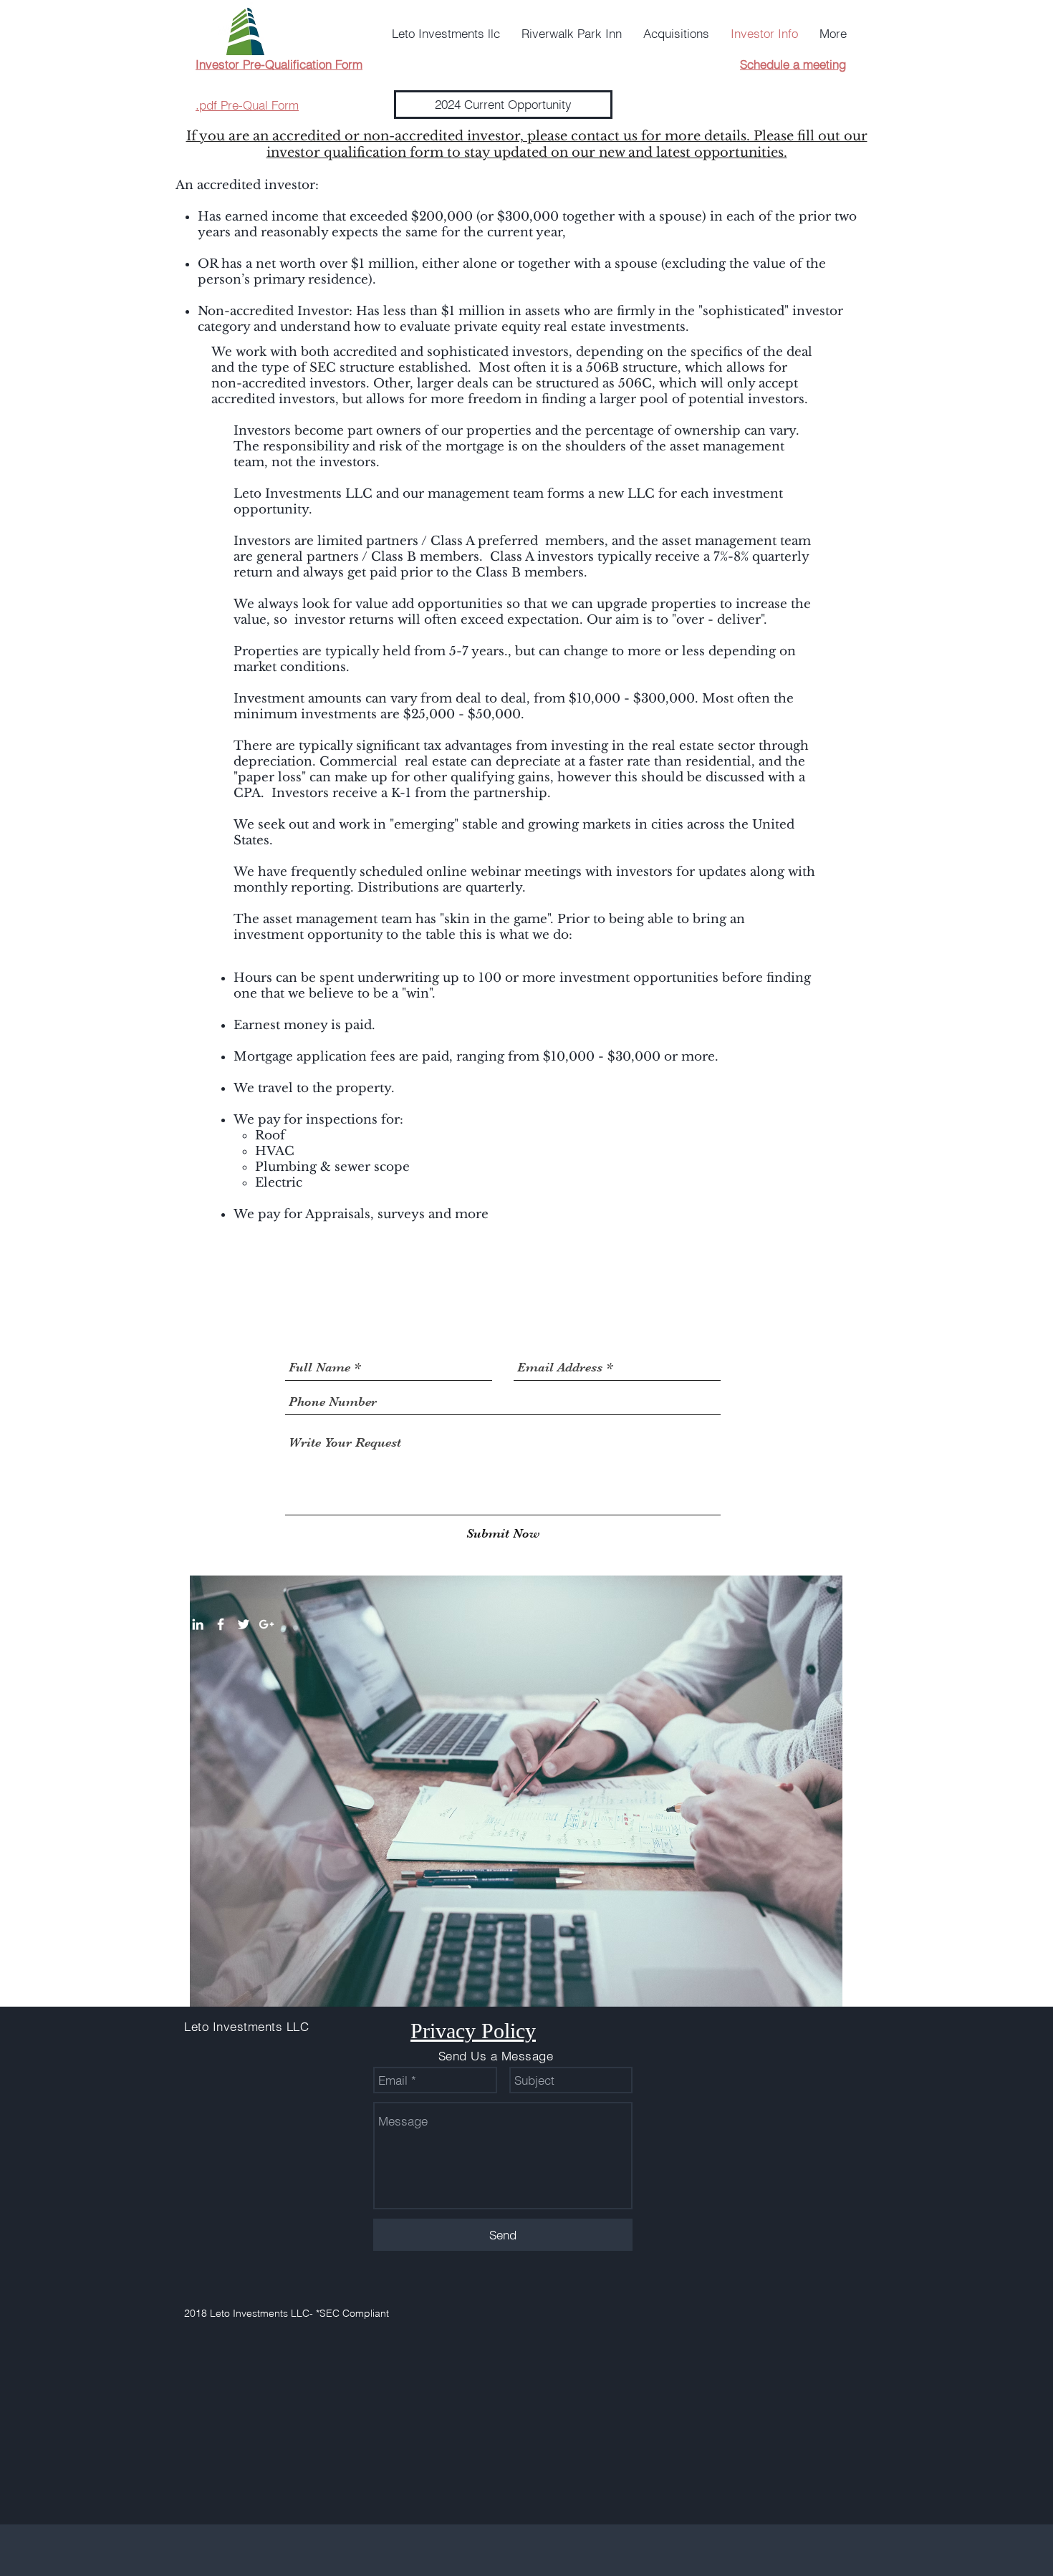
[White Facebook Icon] (221, 1624)
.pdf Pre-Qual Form (247, 105)
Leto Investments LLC (246, 2026)
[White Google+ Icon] (266, 1624)
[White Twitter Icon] (244, 1624)
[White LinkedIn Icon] (198, 1624)
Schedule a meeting (793, 64)
